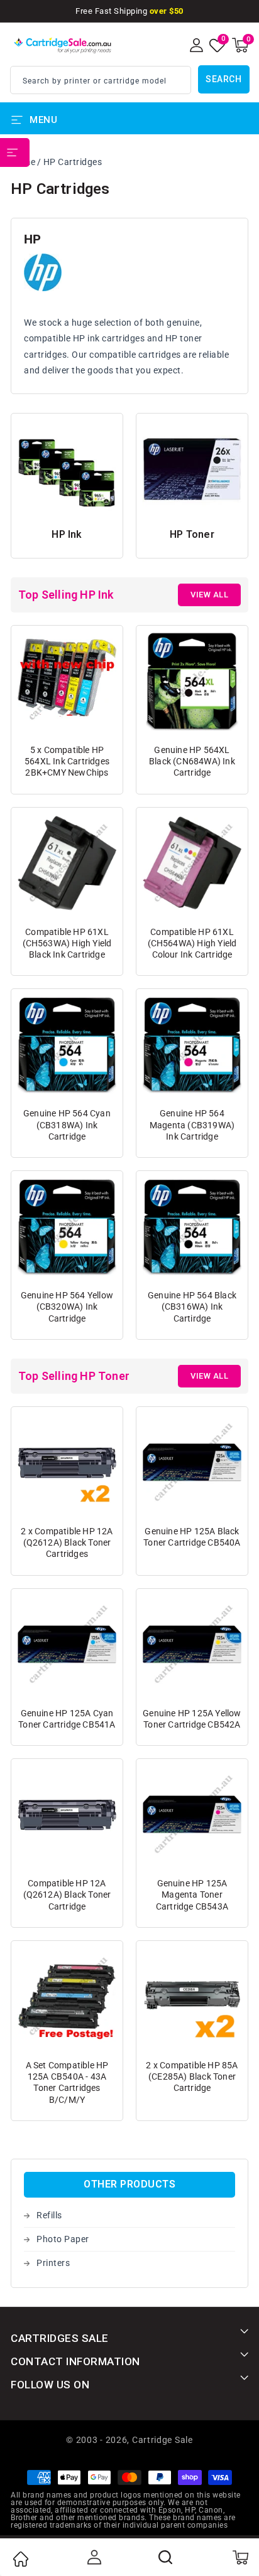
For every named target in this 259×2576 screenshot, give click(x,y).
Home (20, 2559)
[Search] (166, 2557)
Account (93, 2557)
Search (223, 79)
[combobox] (101, 80)
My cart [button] (240, 2557)
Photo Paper (63, 2239)
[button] (240, 45)
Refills (49, 2215)
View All (209, 595)
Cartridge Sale (163, 2440)
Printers (53, 2263)
